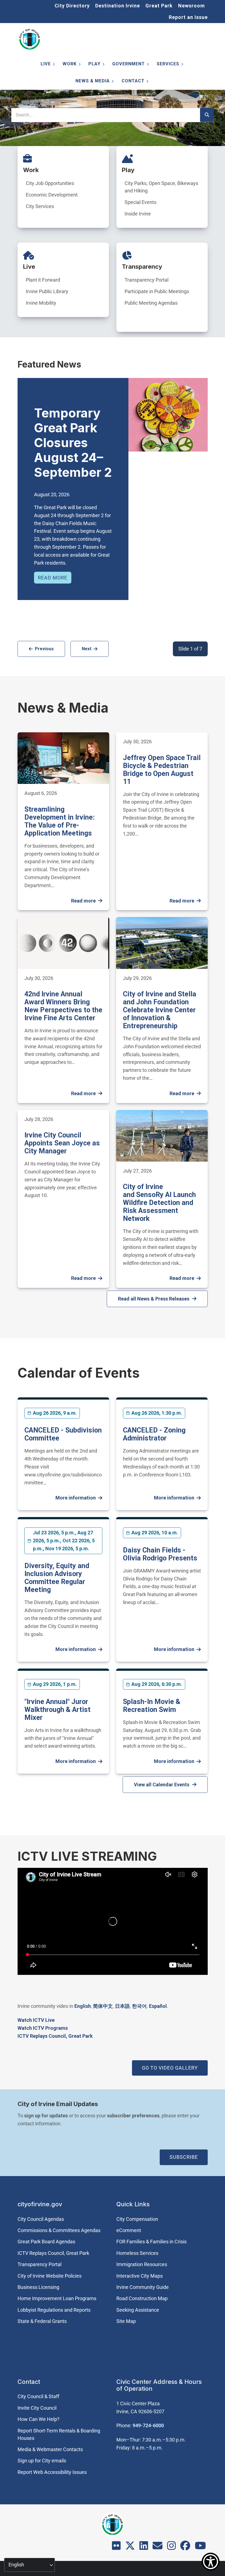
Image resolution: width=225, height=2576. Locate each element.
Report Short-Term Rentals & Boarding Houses (59, 2434)
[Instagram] (171, 2547)
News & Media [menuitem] (91, 82)
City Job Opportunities (50, 183)
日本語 (122, 2006)
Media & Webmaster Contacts (50, 2449)
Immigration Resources (142, 2264)
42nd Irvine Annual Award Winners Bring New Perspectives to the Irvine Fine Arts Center (63, 1006)
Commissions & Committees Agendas (59, 2230)
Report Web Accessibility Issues (52, 2472)
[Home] (30, 39)
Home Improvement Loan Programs (57, 2298)
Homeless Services (137, 2253)
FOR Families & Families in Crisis (151, 2242)
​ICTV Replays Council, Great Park (55, 2036)
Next (87, 649)
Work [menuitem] (68, 65)
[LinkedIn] (144, 2547)
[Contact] (157, 2547)
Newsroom (192, 6)
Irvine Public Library (47, 291)
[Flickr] (116, 2547)
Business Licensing (38, 2287)
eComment (129, 2230)
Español (158, 2006)
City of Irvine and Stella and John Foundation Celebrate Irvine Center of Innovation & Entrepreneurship (160, 1010)
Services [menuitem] (167, 65)
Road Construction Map (142, 2298)
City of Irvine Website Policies (50, 2276)
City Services (40, 206)
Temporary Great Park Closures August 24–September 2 (73, 443)
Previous (44, 649)
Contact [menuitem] (132, 82)
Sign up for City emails (42, 2461)
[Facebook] (185, 2547)
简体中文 (103, 2006)
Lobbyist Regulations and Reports (54, 2310)
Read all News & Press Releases (154, 1299)
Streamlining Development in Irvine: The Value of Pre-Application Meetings (60, 821)
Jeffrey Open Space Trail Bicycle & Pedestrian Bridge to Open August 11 (162, 770)
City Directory (72, 6)
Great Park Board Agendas (46, 2242)
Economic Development (52, 195)
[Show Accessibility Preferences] (211, 2562)
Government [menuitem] (127, 65)
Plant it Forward (43, 280)
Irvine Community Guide (143, 2287)
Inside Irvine (138, 214)
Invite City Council (37, 2408)
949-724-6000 (148, 2425)
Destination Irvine (118, 6)
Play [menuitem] (93, 65)
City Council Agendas (41, 2219)
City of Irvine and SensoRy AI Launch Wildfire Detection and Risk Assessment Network (159, 1203)
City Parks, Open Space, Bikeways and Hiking (161, 187)
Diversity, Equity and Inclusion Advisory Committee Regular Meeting (57, 1578)
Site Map (126, 2321)
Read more (53, 578)
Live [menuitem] (44, 65)
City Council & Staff (38, 2396)
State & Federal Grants (42, 2321)
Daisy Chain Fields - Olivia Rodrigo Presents (160, 1554)
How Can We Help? (39, 2419)
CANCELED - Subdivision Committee (63, 1434)
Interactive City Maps (140, 2276)
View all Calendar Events (162, 1785)
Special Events (140, 202)
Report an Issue (188, 17)
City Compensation (137, 2219)
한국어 (139, 2006)
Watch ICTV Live (36, 2020)
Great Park (159, 6)
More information (76, 1498)
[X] (130, 2547)
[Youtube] (200, 2547)
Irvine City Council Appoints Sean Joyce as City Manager (62, 1143)
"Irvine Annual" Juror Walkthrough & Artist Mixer (57, 1710)
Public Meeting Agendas (151, 303)
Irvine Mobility (41, 303)
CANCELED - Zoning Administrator (154, 1434)
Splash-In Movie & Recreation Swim (152, 1706)
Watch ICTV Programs (43, 2028)
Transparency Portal (147, 280)
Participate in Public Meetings (157, 291)
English (83, 2006)
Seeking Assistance (138, 2310)
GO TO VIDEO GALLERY (170, 2068)
